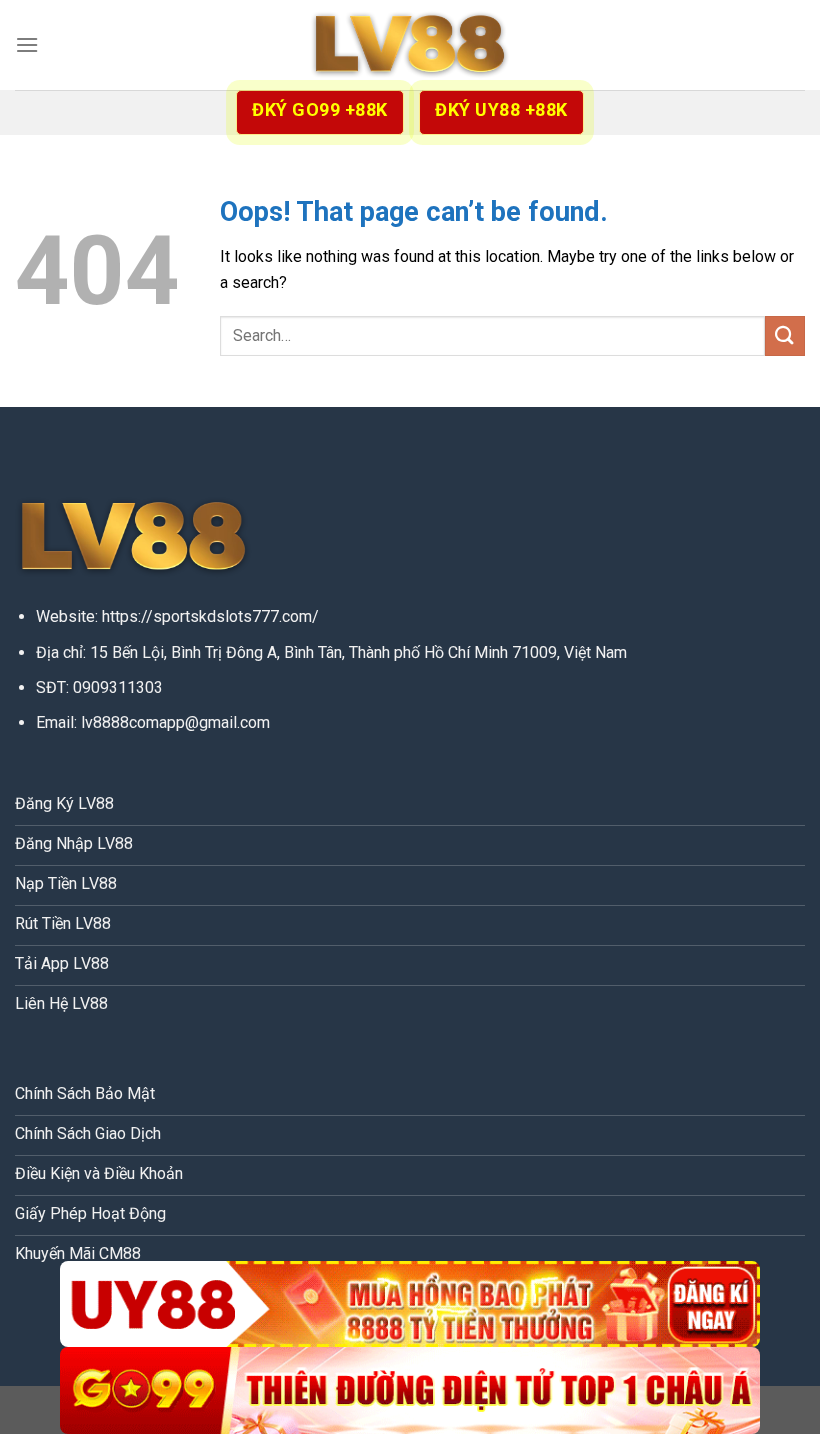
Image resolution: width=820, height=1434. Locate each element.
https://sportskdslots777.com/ (210, 616)
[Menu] (27, 44)
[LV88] (410, 45)
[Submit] (785, 335)
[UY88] (410, 1304)
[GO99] (410, 1390)
